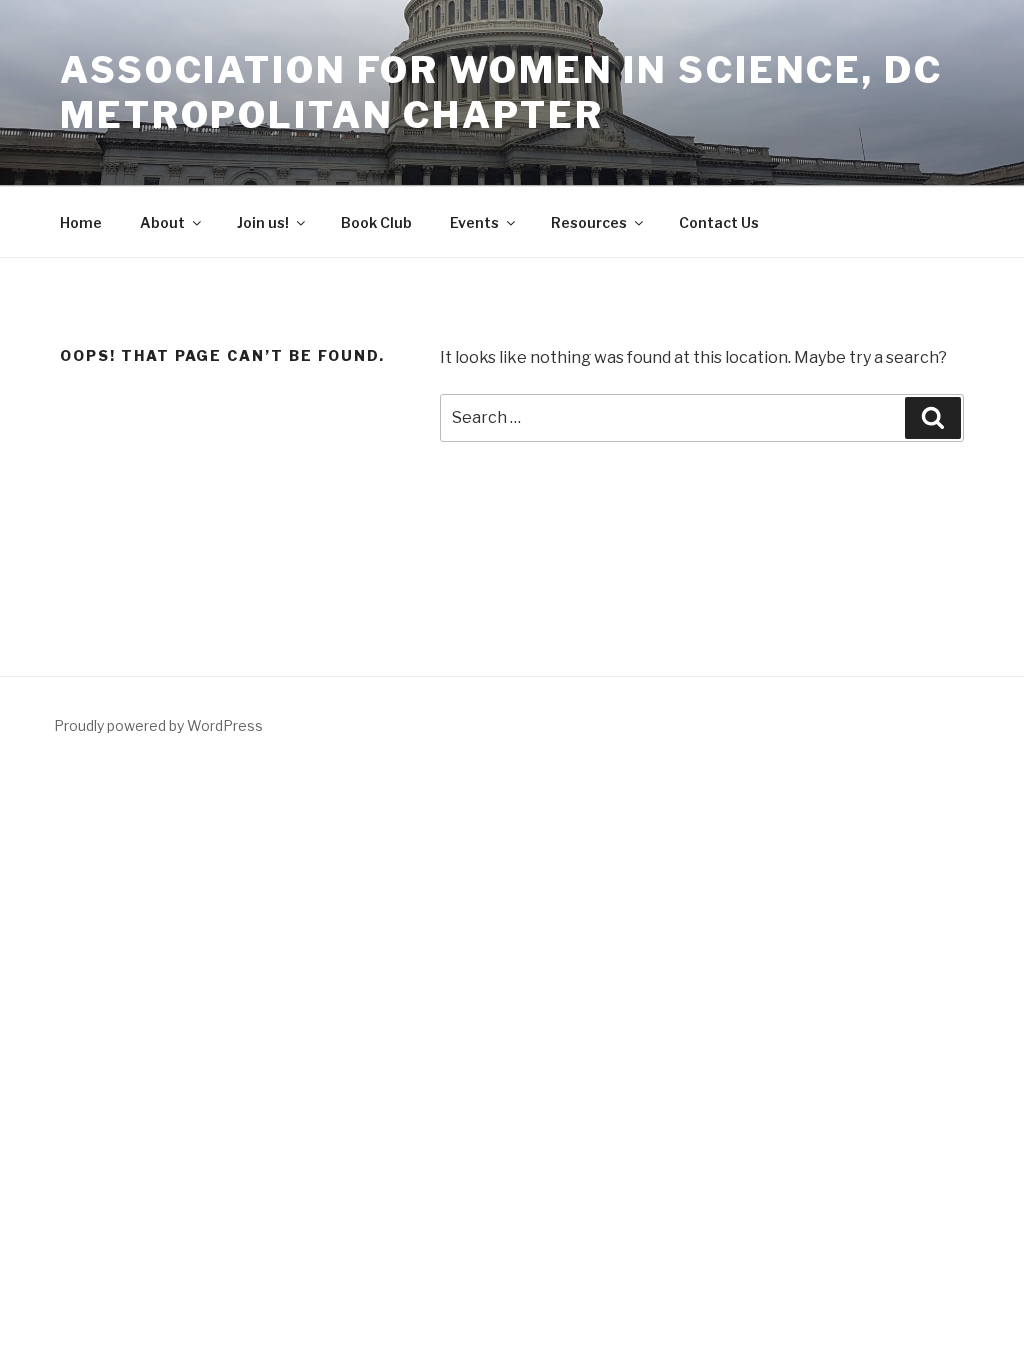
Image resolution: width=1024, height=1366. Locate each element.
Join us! (263, 222)
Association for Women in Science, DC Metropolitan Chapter (501, 92)
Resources (589, 222)
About (162, 222)
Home (81, 222)
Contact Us (719, 222)
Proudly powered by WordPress (158, 725)
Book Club (376, 222)
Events (474, 222)
